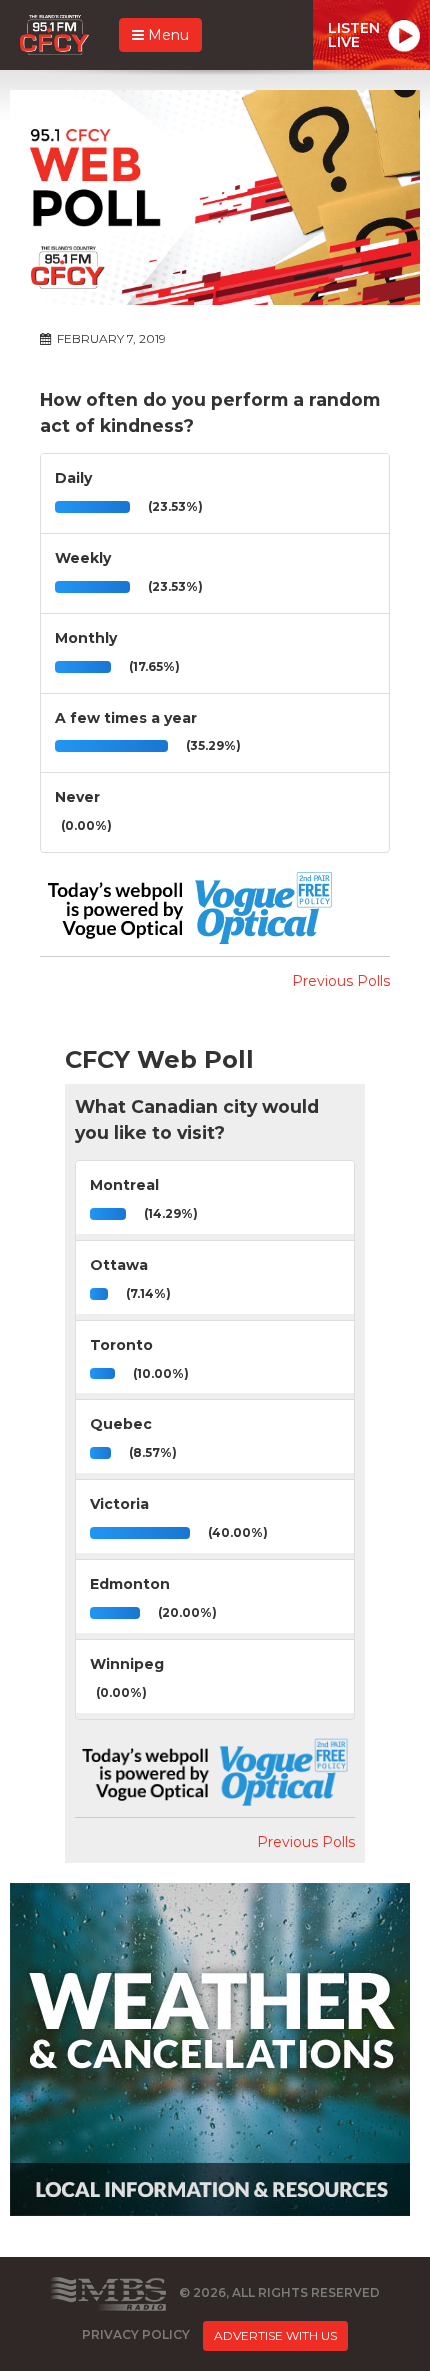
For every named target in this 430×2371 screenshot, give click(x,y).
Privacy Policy (136, 2334)
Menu (166, 35)
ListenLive (354, 35)
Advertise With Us (275, 2335)
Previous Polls (341, 981)
